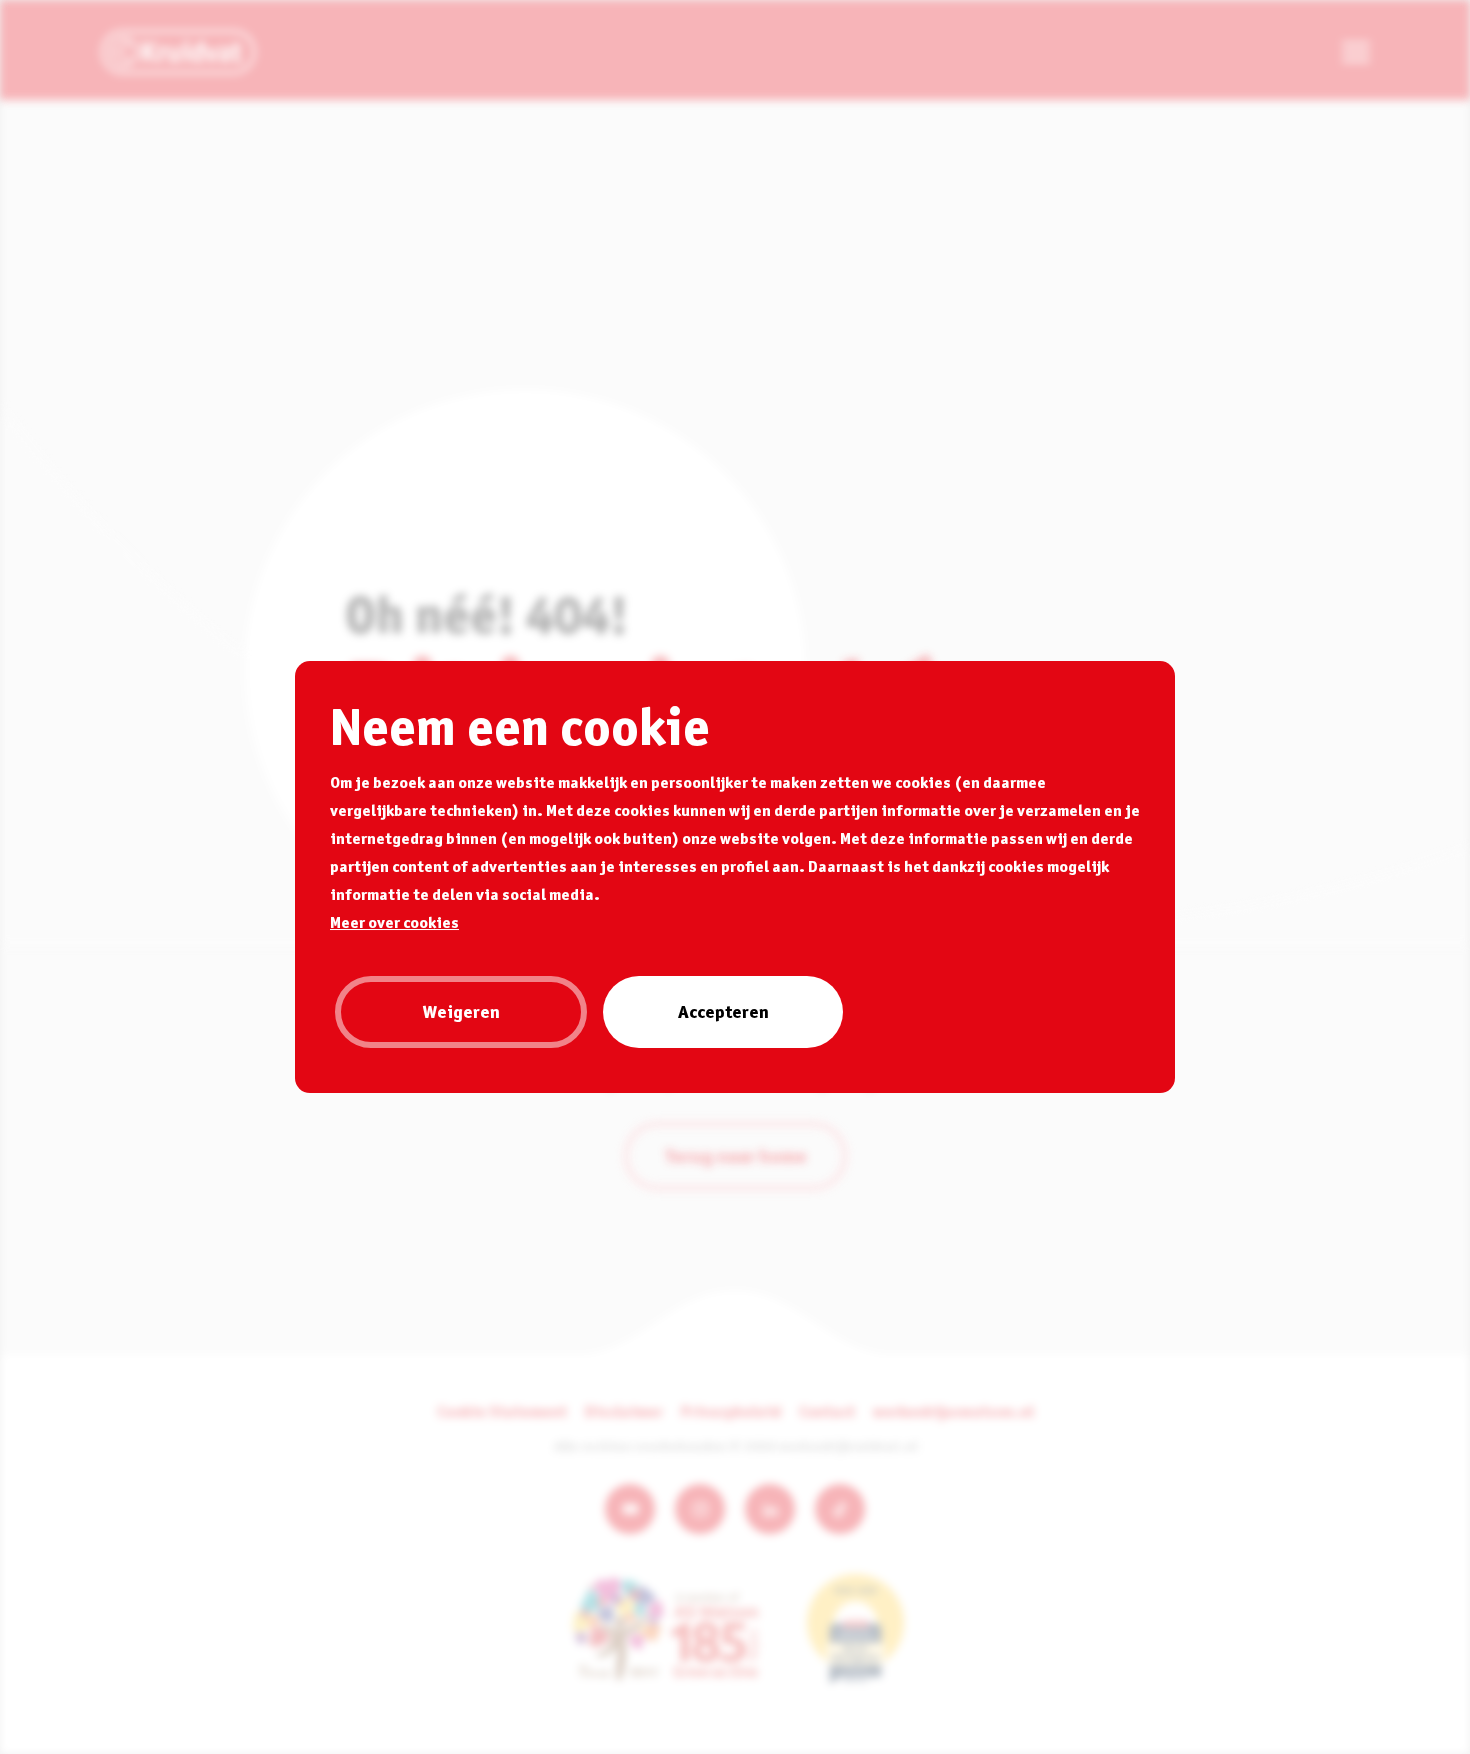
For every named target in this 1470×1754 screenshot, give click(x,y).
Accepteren (723, 1011)
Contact (827, 1411)
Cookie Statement (502, 1411)
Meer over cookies (394, 922)
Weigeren (461, 1011)
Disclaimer (624, 1411)
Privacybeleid (731, 1411)
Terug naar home (735, 1156)
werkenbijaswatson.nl (953, 1411)
